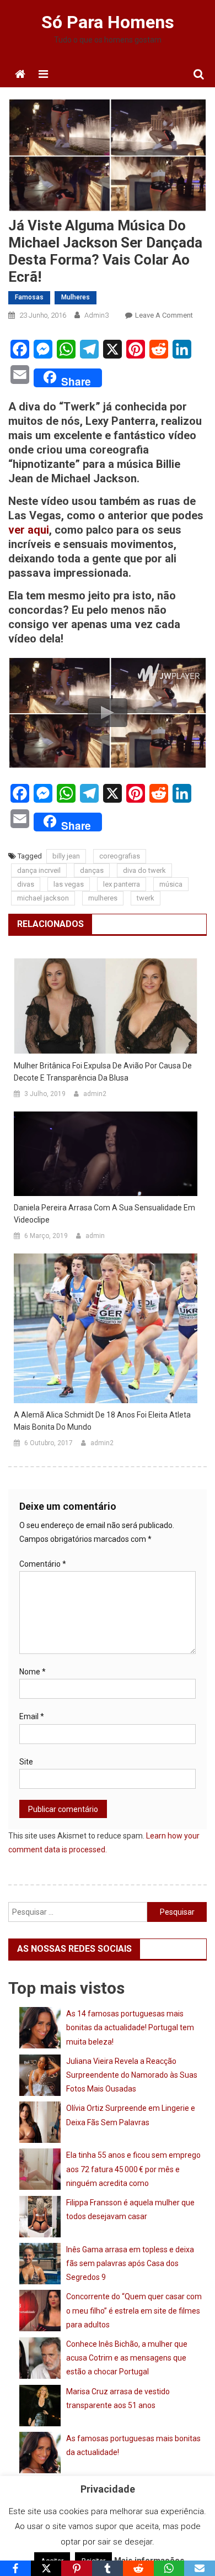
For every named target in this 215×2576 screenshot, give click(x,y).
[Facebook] (15, 2568)
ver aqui (29, 530)
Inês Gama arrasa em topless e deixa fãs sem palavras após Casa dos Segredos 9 (130, 2263)
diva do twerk (144, 870)
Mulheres (76, 297)
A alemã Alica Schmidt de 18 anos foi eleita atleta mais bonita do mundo (102, 1421)
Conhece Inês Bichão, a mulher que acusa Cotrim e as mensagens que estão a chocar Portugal (127, 2358)
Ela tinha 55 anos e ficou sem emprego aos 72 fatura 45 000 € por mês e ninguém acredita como (133, 2169)
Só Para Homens (108, 22)
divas (26, 884)
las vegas (69, 884)
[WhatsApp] (169, 2568)
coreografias (120, 856)
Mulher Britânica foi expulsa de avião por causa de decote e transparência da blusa (103, 1072)
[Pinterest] (77, 2568)
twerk (146, 898)
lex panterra (122, 884)
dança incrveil (39, 870)
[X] (46, 2568)
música (171, 884)
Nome (33, 1672)
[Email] (200, 2568)
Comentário (43, 1564)
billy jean (66, 856)
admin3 (96, 315)
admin (95, 1236)
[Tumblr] (108, 2568)
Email (32, 1716)
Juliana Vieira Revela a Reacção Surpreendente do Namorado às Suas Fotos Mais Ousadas (132, 2075)
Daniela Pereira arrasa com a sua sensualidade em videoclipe (104, 1214)
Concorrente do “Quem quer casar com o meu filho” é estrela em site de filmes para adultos (134, 2310)
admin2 (95, 1094)
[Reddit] (138, 2568)
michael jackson (43, 898)
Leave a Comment (164, 315)
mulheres (103, 898)
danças (92, 870)
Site (26, 1762)
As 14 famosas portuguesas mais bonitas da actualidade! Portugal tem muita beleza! (130, 2027)
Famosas (29, 297)
